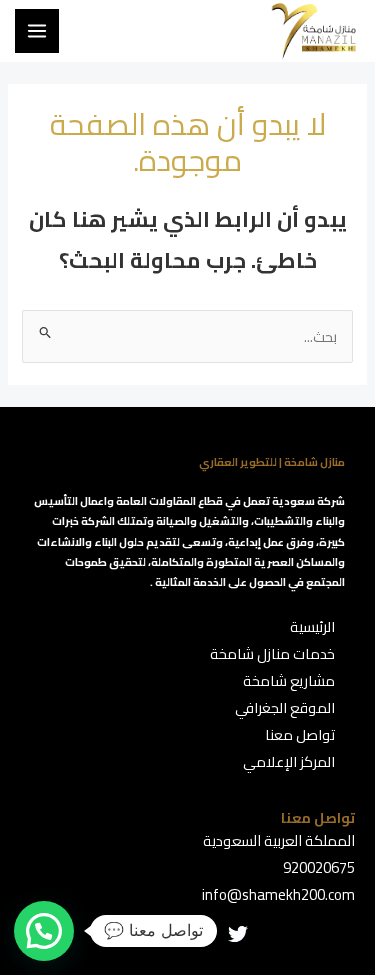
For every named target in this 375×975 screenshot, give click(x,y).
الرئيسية (312, 626)
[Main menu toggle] (37, 31)
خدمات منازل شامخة (272, 653)
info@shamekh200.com (278, 894)
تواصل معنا (300, 734)
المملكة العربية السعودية (279, 840)
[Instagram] (188, 934)
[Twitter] (238, 934)
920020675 (319, 867)
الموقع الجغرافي (285, 707)
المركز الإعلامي (289, 761)
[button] (44, 931)
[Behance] (138, 934)
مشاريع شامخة (289, 680)
